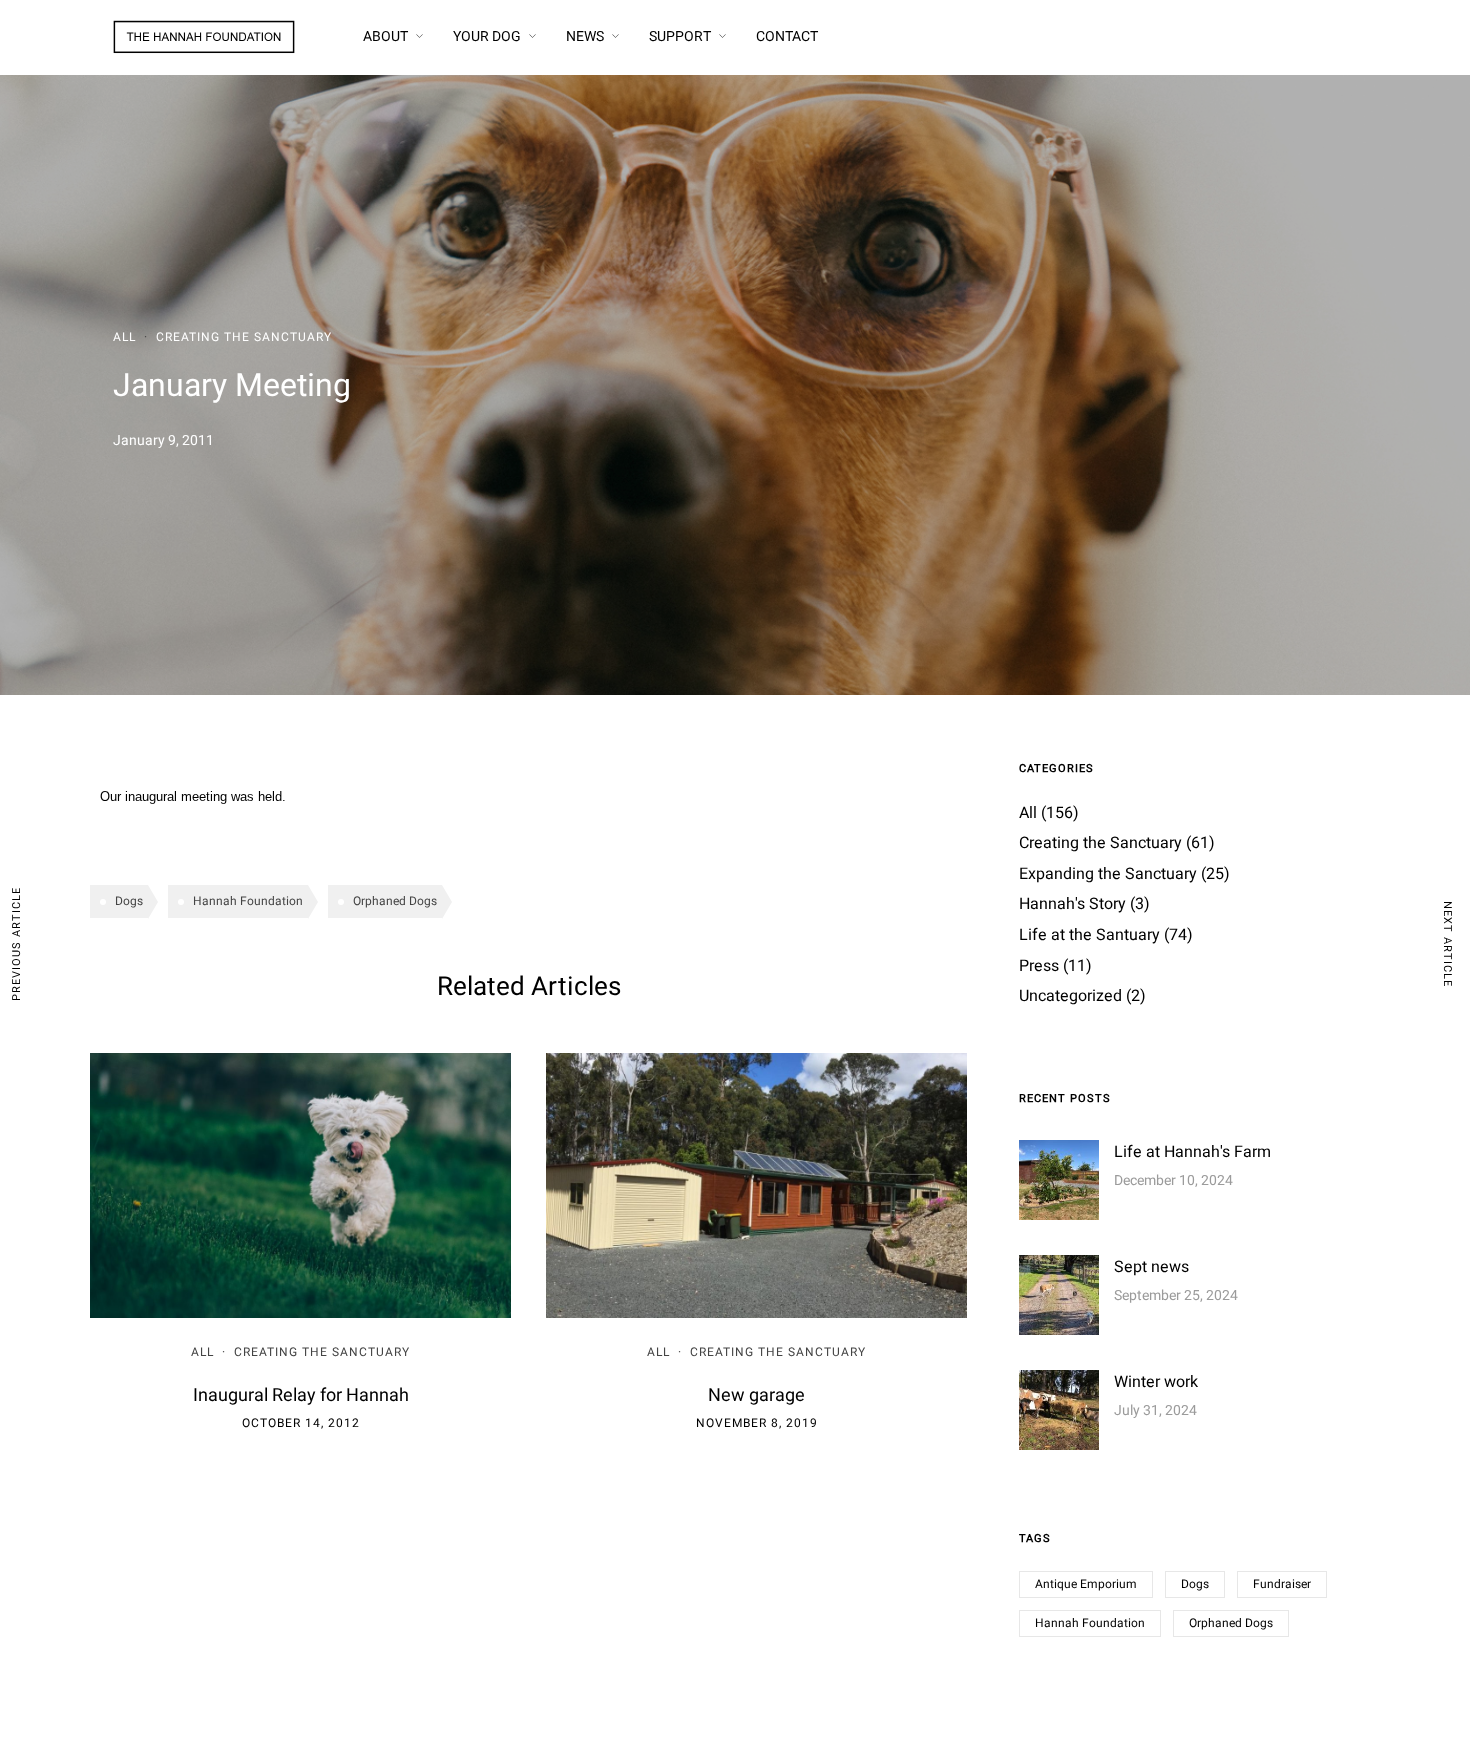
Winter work (1156, 1382)
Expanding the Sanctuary (1108, 874)
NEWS (585, 36)
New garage (756, 1395)
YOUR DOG (487, 36)
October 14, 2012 (301, 1423)
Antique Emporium (1086, 1584)
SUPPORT (680, 36)
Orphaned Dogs (395, 901)
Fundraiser (1282, 1584)
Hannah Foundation (248, 901)
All (124, 337)
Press (1039, 966)
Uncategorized (1070, 996)
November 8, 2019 (757, 1423)
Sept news (1151, 1267)
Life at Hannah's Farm (1192, 1152)
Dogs (129, 901)
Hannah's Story (1072, 904)
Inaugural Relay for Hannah (301, 1395)
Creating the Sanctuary (244, 337)
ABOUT (385, 36)
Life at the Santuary (1089, 935)
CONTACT (787, 36)
